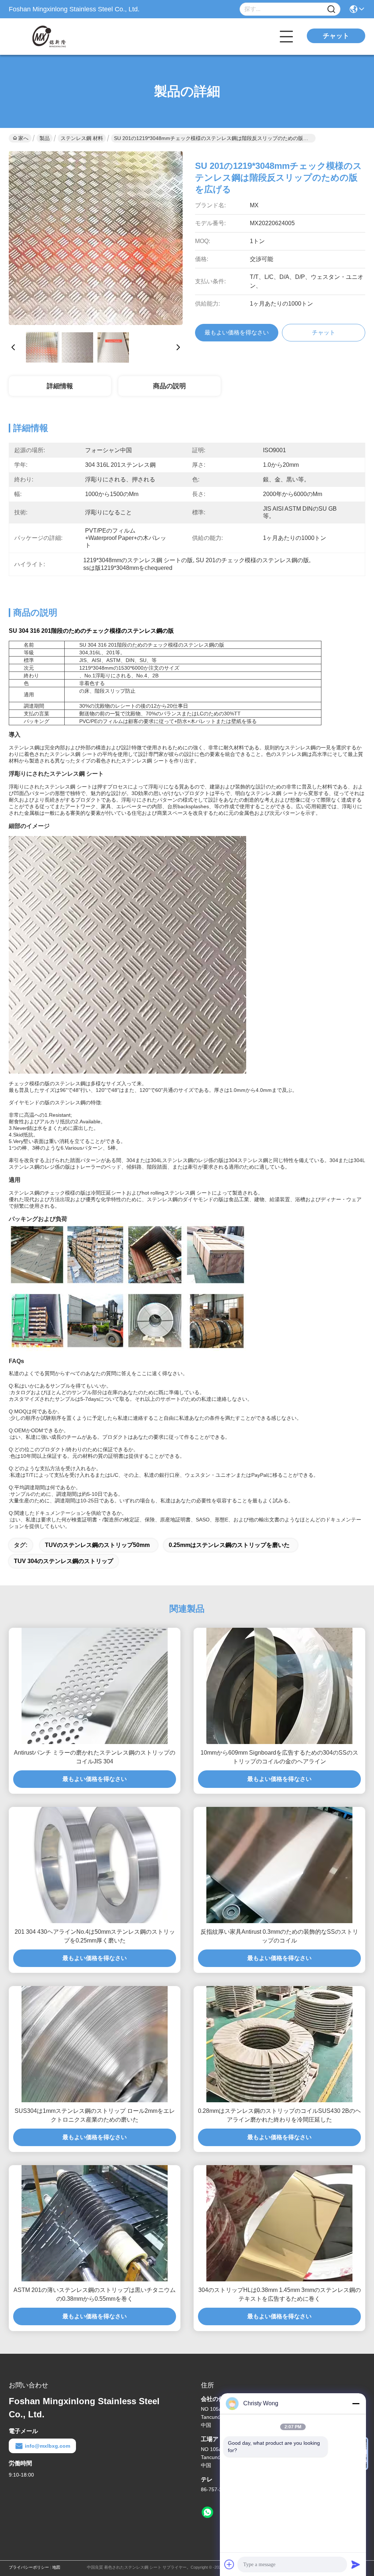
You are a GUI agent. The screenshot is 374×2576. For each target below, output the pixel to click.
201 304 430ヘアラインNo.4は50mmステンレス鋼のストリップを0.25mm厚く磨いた (95, 1936)
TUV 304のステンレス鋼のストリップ (64, 1561)
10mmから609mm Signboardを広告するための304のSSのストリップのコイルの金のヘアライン (279, 1757)
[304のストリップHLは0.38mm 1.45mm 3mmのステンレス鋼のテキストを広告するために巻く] (279, 2223)
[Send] (356, 2564)
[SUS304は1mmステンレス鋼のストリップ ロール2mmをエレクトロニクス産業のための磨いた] (95, 2044)
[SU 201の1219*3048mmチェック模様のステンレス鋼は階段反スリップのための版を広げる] (96, 238)
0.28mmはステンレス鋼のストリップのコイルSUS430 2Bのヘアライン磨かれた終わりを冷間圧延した (279, 2115)
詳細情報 (60, 386)
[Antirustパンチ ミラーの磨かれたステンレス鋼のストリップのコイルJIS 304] (95, 1686)
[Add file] (229, 2564)
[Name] (331, 9)
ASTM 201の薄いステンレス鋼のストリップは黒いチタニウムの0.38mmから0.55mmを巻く (95, 2294)
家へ (23, 138)
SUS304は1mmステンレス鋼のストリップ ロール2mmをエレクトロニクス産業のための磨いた (95, 2115)
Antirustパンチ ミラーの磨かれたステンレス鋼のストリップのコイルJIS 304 (95, 1757)
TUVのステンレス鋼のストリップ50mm (97, 1545)
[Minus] (356, 2403)
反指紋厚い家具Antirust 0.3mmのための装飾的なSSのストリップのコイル (279, 1936)
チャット (336, 36)
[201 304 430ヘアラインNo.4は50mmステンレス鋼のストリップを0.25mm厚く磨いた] (95, 1865)
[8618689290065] (207, 2512)
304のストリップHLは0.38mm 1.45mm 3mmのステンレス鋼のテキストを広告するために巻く (280, 2294)
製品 (45, 138)
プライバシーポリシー (29, 2567)
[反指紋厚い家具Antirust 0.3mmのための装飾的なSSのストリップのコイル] (279, 1865)
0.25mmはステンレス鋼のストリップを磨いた (229, 1545)
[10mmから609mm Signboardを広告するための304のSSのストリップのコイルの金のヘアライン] (279, 1686)
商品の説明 (169, 386)
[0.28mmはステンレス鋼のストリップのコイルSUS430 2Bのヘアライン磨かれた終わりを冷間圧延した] (279, 2044)
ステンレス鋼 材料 (82, 138)
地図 (56, 2567)
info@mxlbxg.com (47, 2446)
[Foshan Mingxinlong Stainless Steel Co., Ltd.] (49, 37)
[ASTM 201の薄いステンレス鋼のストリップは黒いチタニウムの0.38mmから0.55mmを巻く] (95, 2223)
